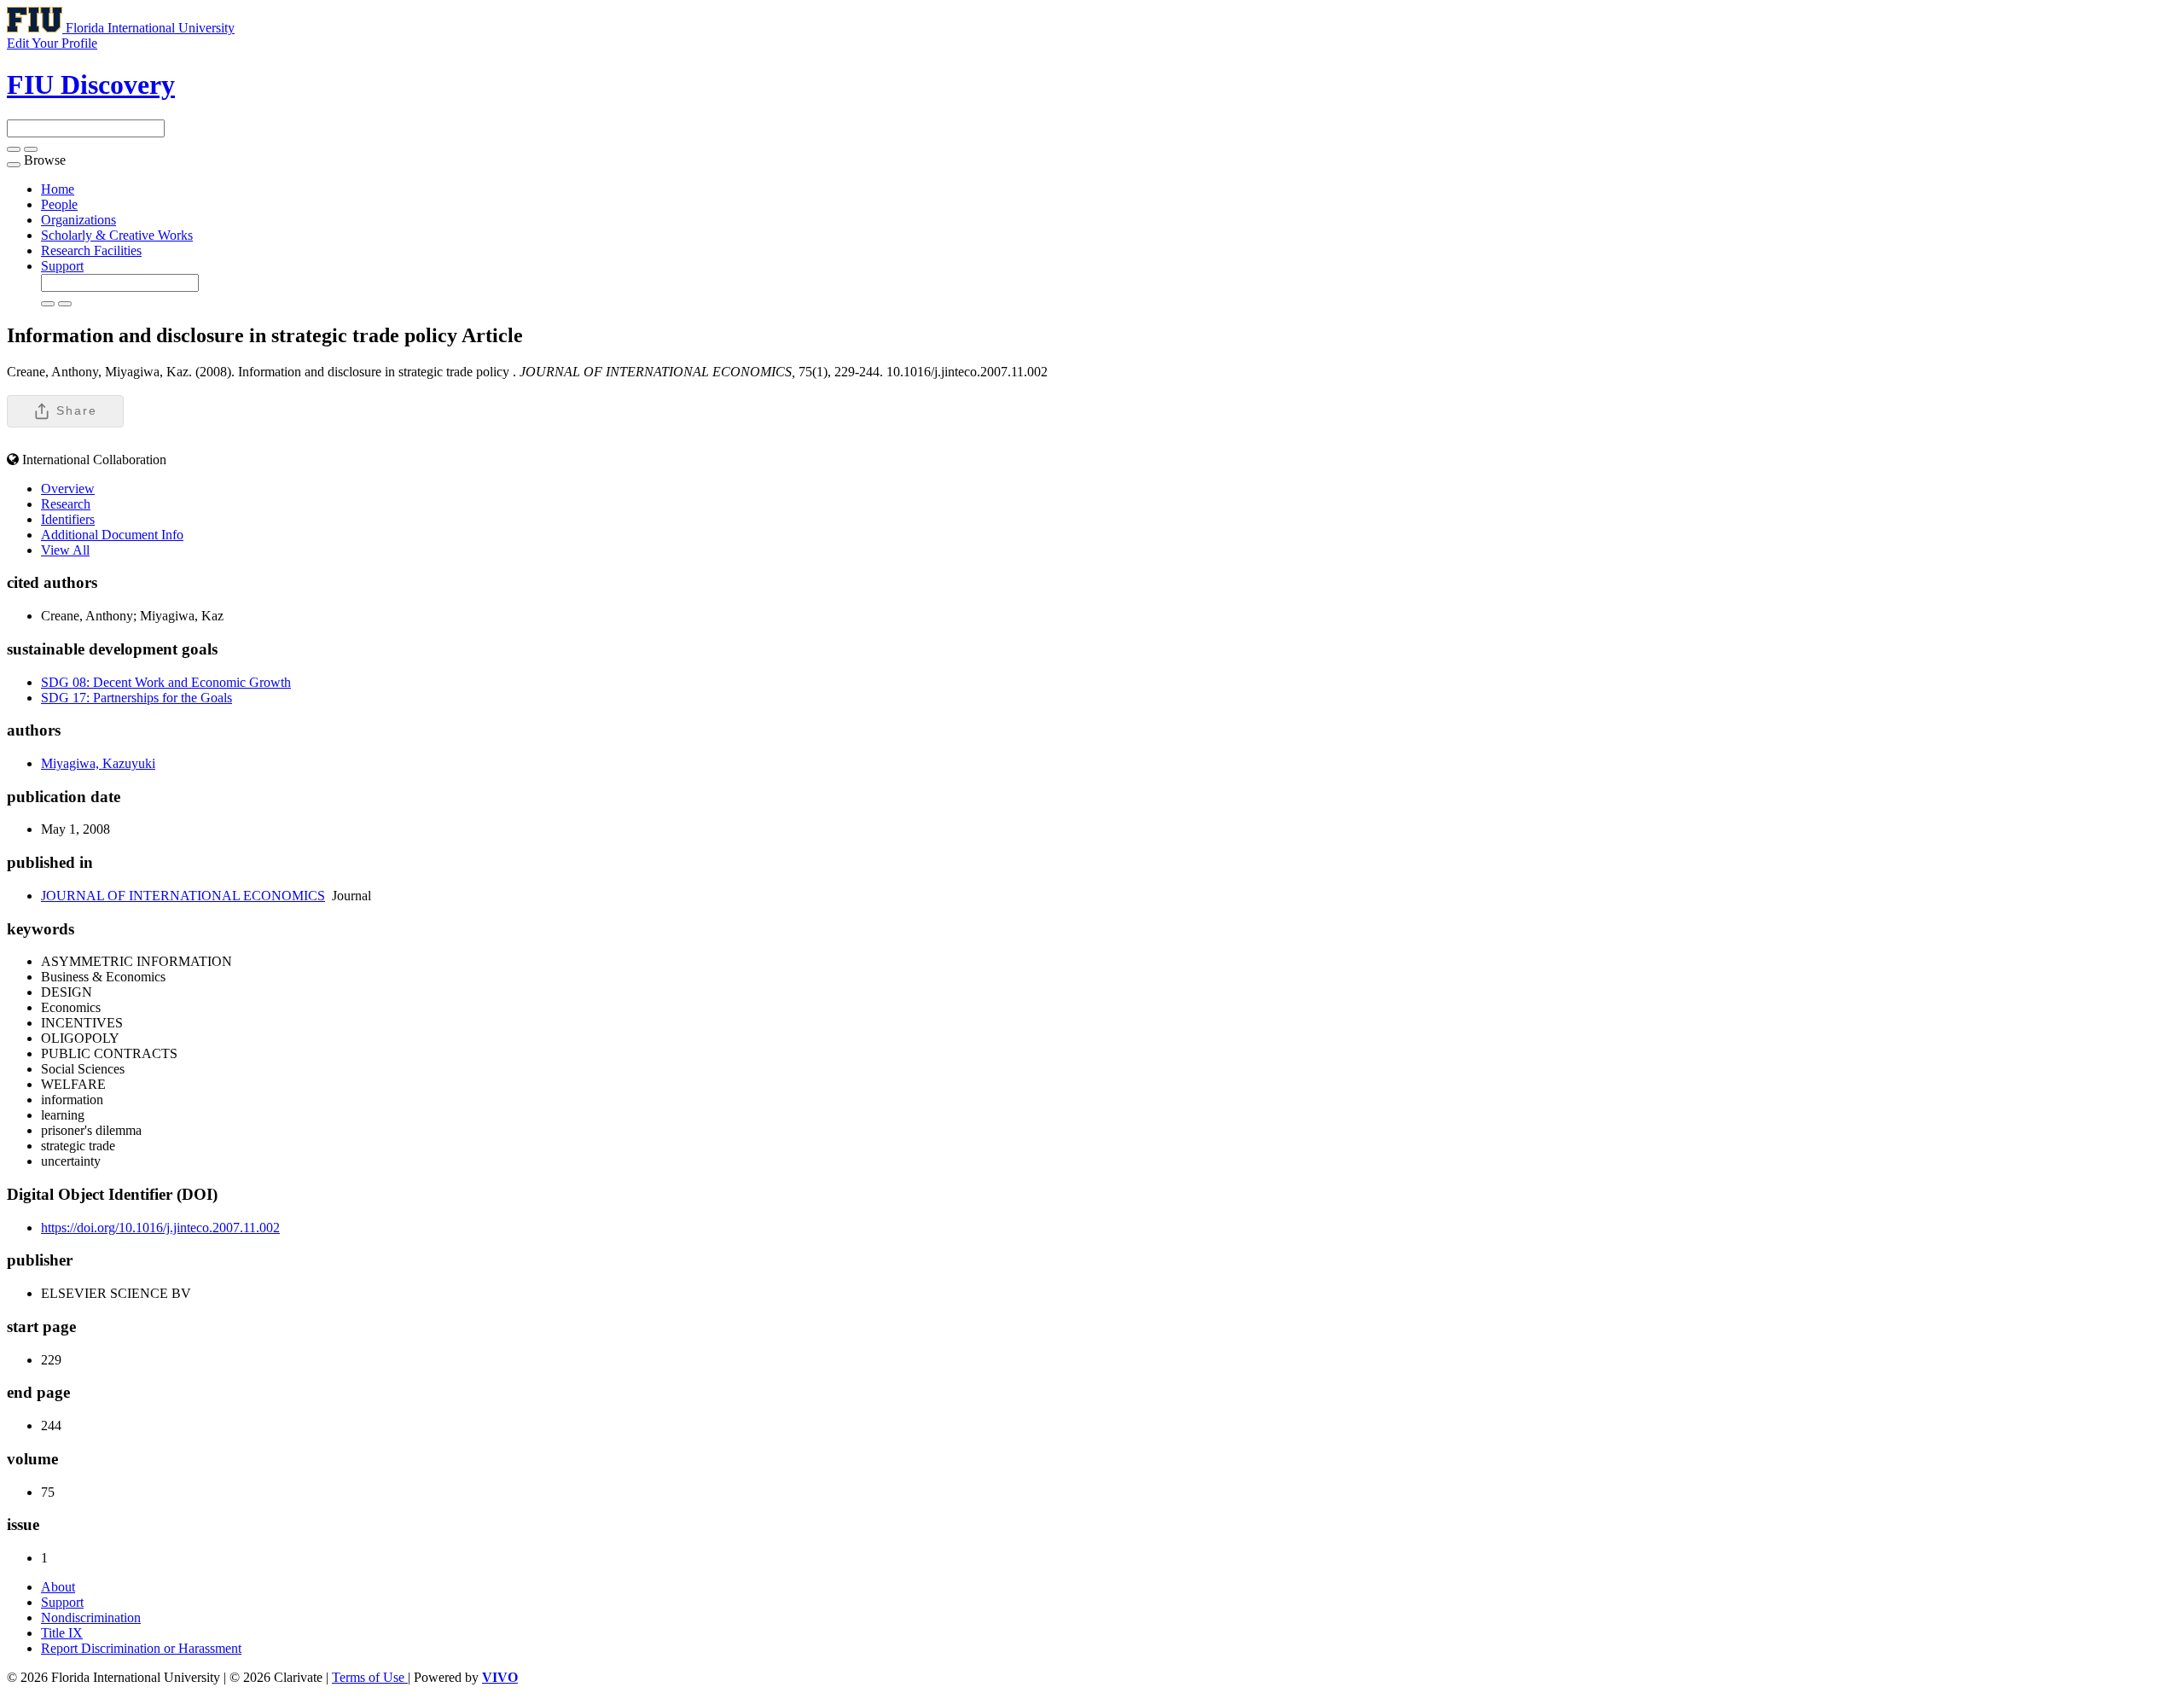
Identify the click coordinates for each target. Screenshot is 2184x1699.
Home (58, 189)
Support (62, 266)
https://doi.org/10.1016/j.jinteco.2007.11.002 (160, 1228)
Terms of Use (370, 1677)
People (59, 204)
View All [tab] (65, 550)
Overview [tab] (68, 489)
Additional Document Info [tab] (112, 535)
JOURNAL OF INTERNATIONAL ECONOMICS (183, 896)
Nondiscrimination (91, 1618)
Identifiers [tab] (68, 519)
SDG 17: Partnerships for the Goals (136, 698)
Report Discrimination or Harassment (141, 1648)
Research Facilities (91, 250)
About (58, 1587)
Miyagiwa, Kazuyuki (98, 763)
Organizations (78, 220)
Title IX (62, 1633)
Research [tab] (66, 504)
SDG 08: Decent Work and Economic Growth (166, 682)
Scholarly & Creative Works (117, 235)
